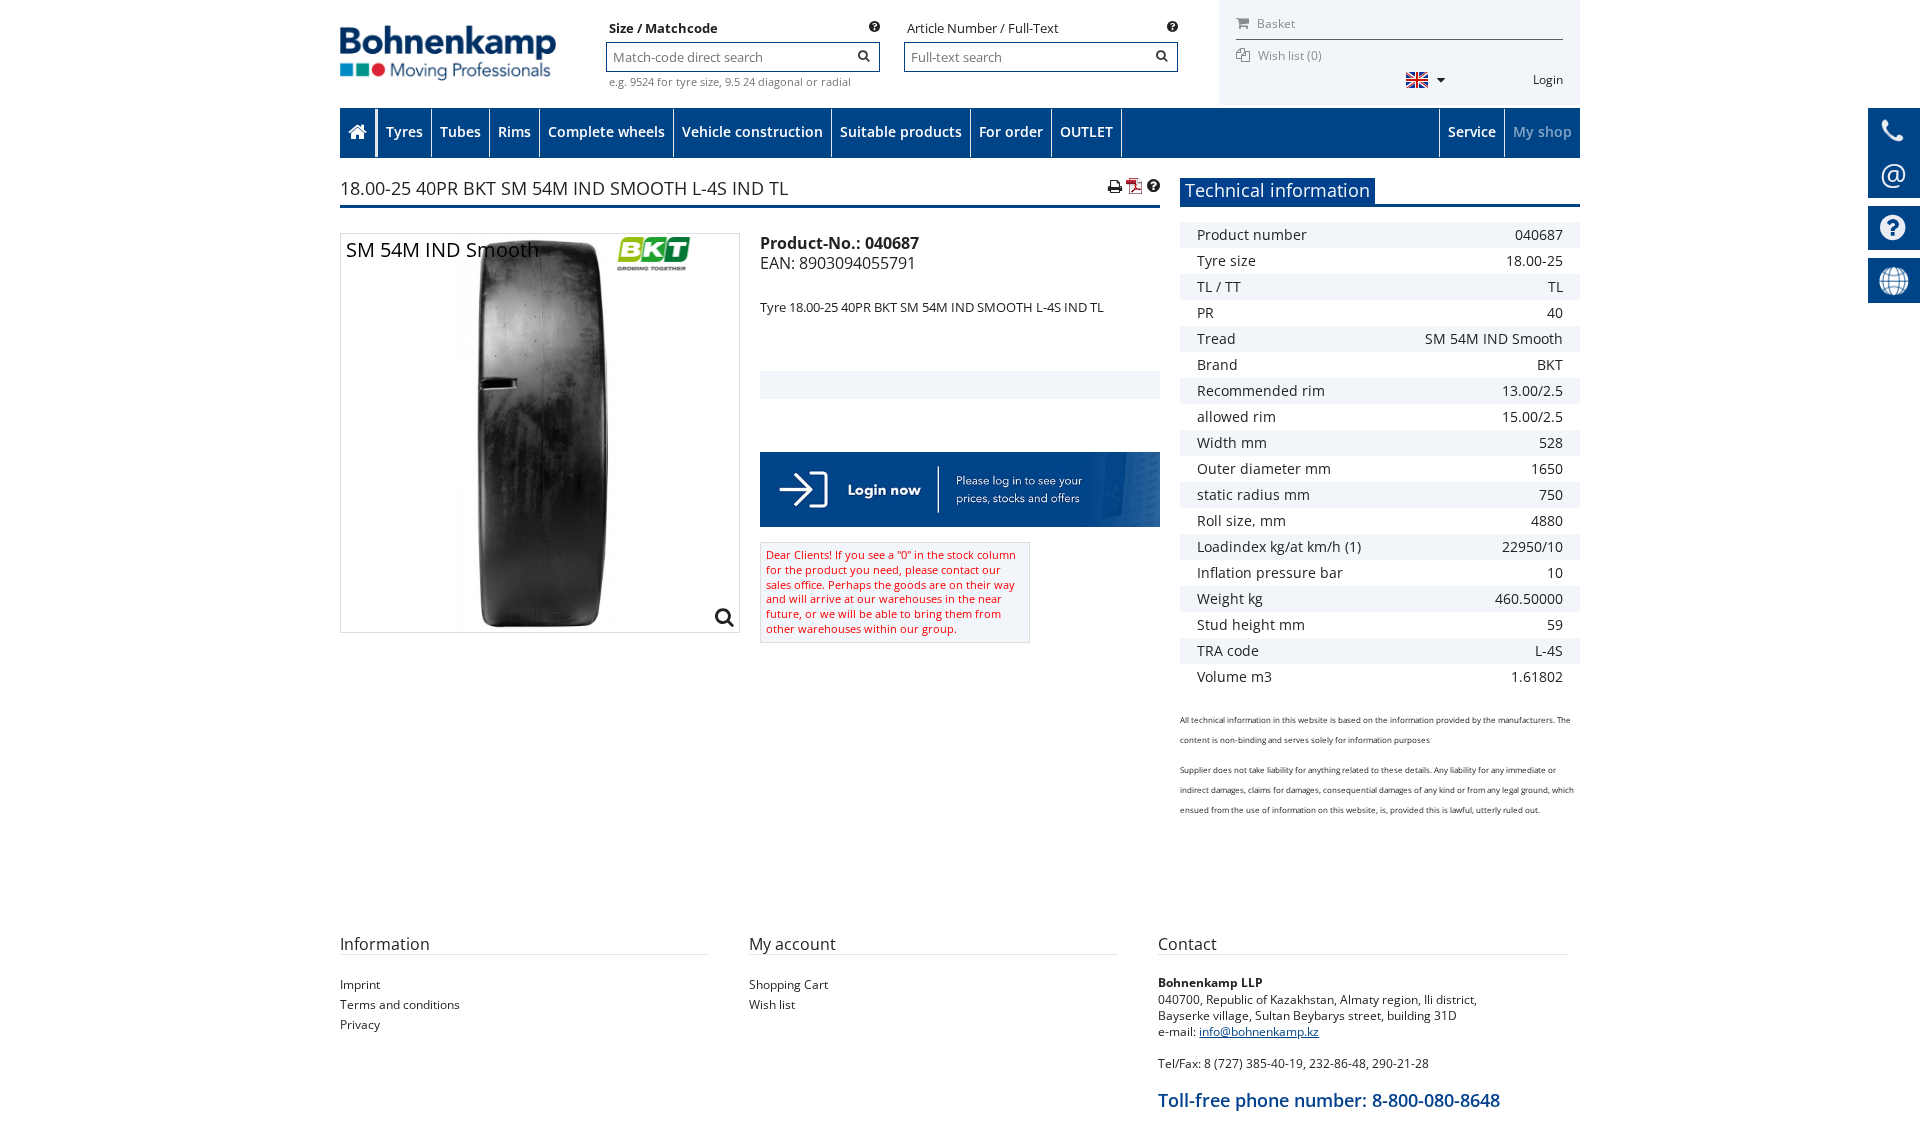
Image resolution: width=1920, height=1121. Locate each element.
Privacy (360, 1024)
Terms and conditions (400, 1004)
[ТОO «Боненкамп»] (448, 31)
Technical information (1277, 190)
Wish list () (1290, 55)
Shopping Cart (788, 984)
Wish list (772, 1004)
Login (1548, 79)
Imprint (360, 984)
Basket (1274, 23)
